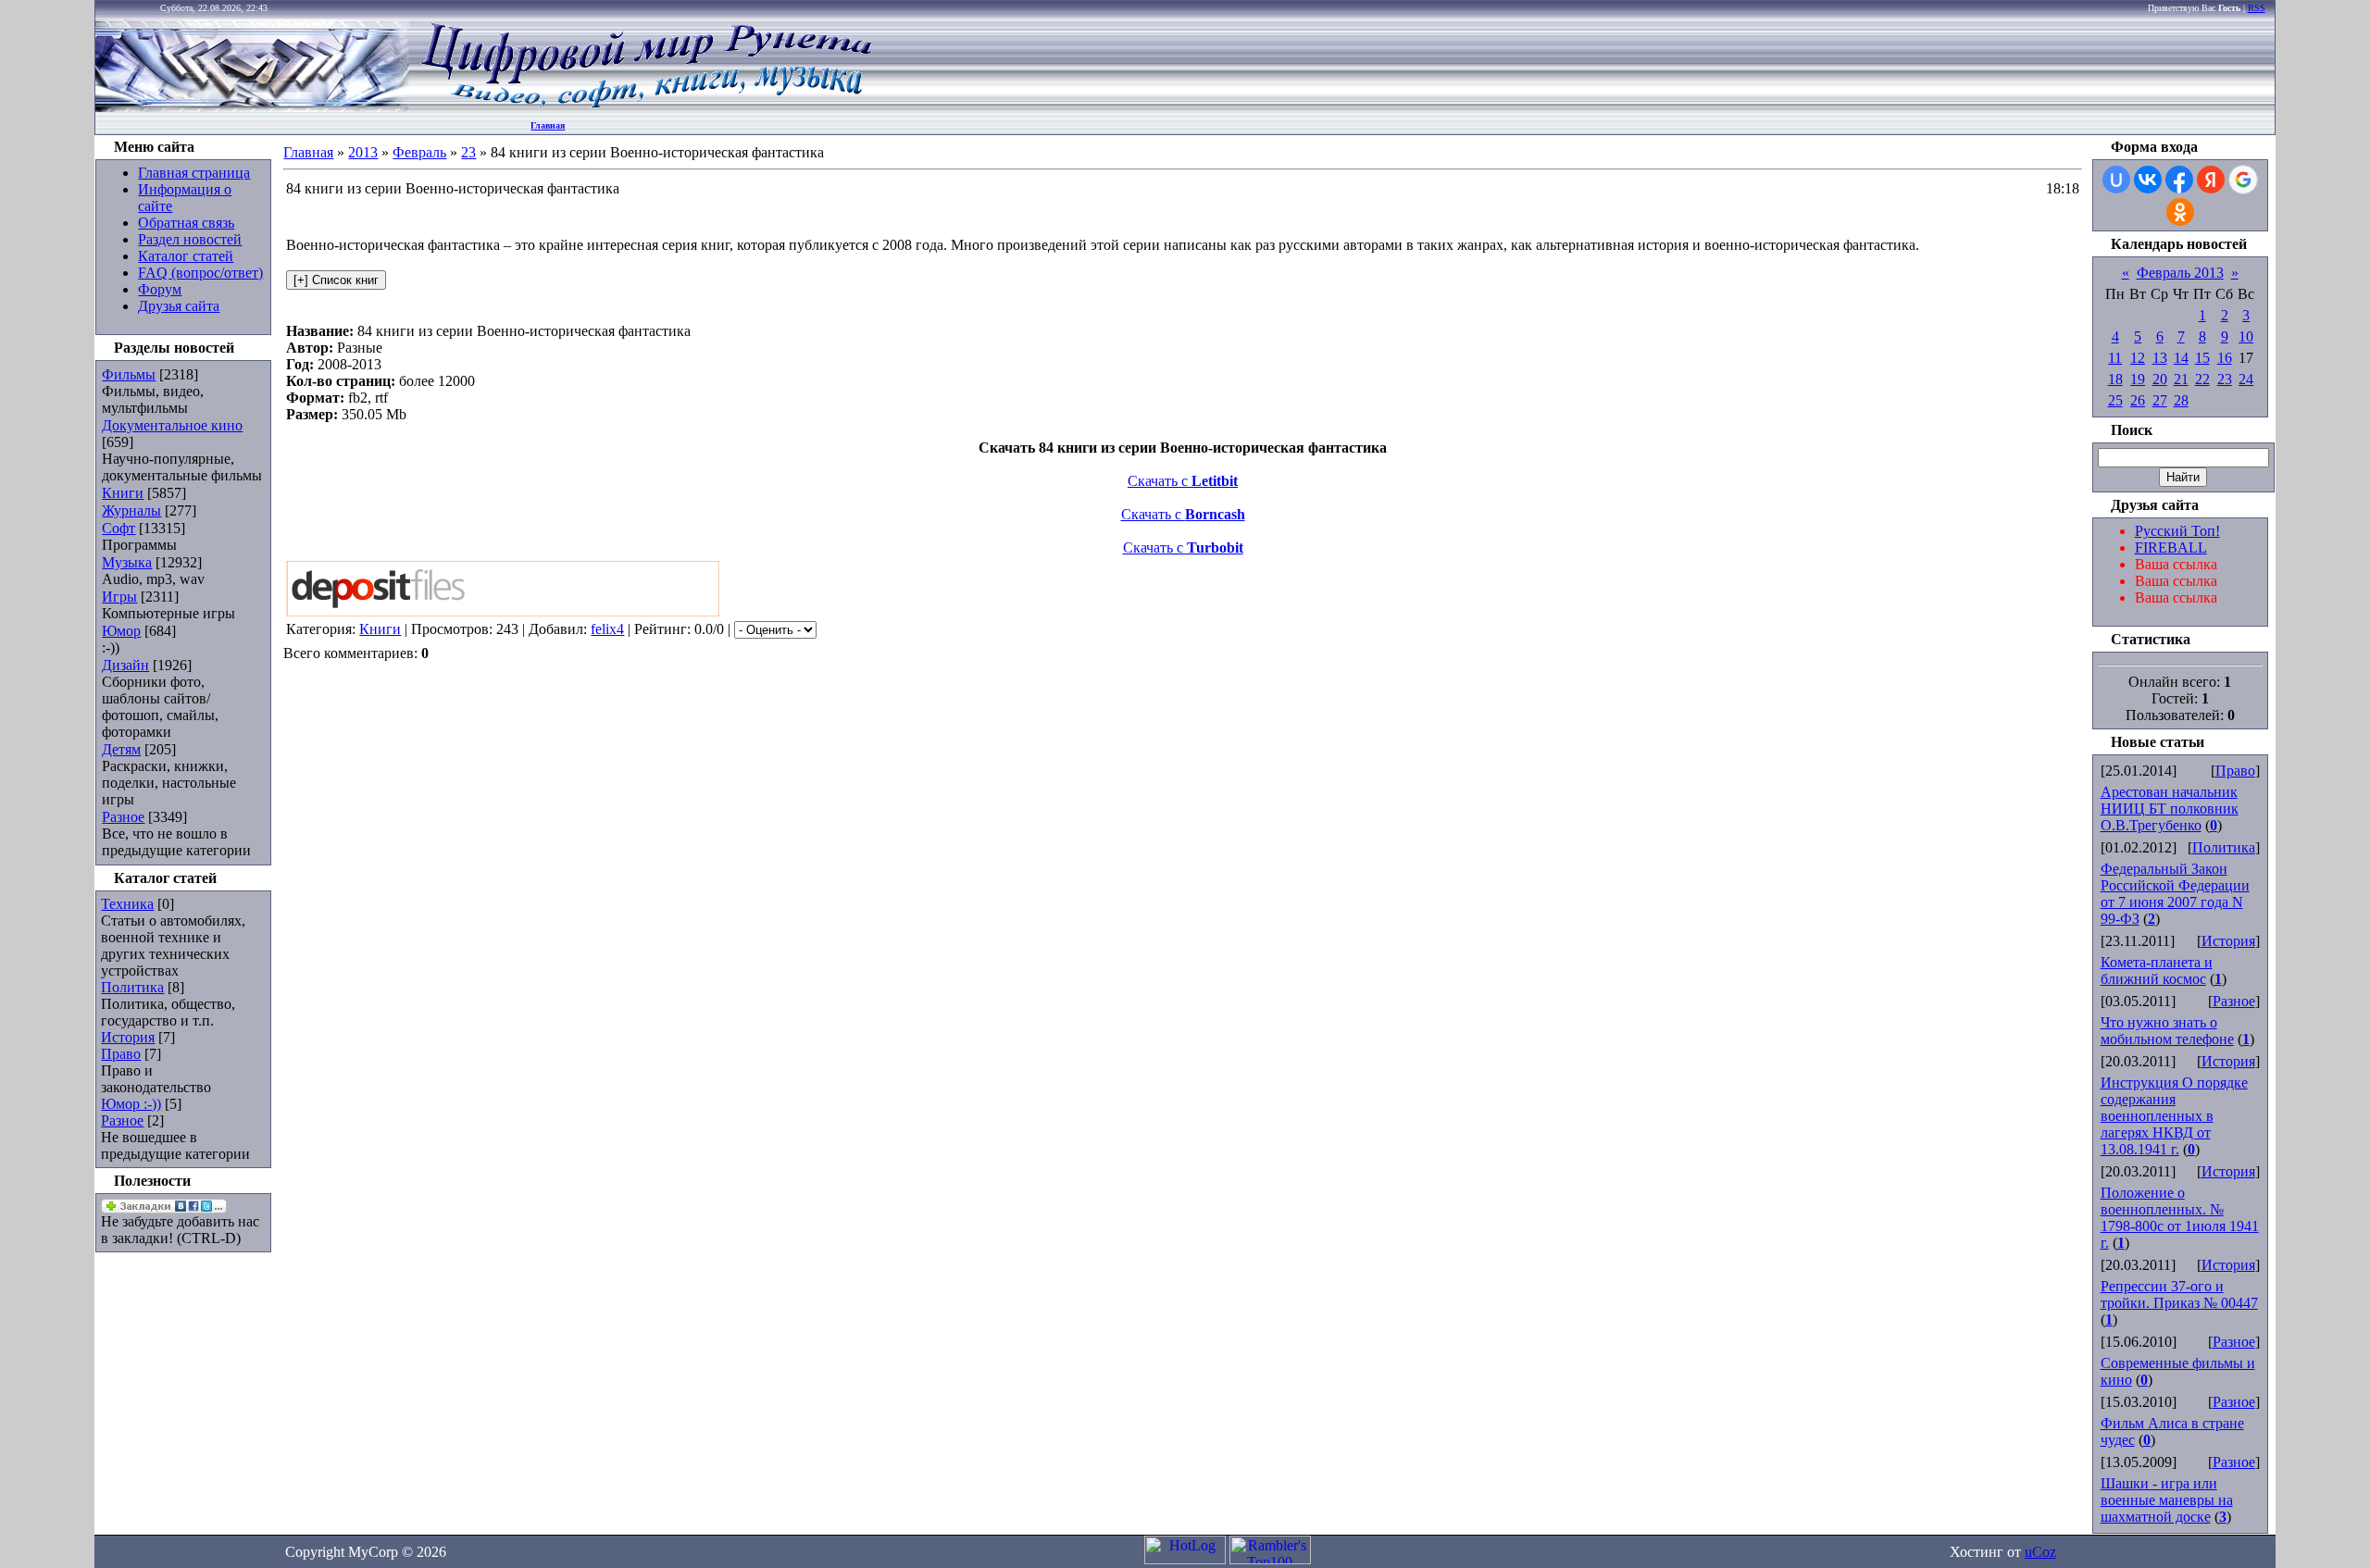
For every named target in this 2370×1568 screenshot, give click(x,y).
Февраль (419, 152)
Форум (160, 289)
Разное (123, 817)
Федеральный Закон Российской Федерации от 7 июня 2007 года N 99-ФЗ (2175, 894)
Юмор (121, 631)
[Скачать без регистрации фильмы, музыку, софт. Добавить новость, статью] (253, 107)
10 (2246, 336)
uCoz (2040, 1552)
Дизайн (125, 665)
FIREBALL (2171, 548)
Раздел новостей (190, 239)
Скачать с (1183, 481)
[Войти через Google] (2243, 180)
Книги (123, 493)
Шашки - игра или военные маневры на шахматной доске (2167, 1500)
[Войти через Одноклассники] (2180, 212)
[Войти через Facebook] (2179, 180)
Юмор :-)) (131, 1104)
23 (468, 152)
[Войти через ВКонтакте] (2148, 180)
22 (2202, 379)
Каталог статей (186, 256)
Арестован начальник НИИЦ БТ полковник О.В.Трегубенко (2170, 809)
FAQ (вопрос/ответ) (200, 273)
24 (2246, 379)
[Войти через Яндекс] (2211, 180)
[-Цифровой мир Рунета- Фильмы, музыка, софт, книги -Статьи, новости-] (645, 107)
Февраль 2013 (2180, 273)
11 (2115, 358)
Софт (118, 528)
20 (2160, 379)
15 (2202, 358)
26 (2138, 400)
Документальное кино (172, 425)
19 (2138, 379)
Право (121, 1054)
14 (2181, 358)
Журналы (131, 510)
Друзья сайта (179, 306)
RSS (2257, 8)
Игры (119, 597)
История (128, 1037)
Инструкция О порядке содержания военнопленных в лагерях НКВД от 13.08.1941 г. (2174, 1116)
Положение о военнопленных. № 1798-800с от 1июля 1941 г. (2180, 1218)
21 (2181, 379)
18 (2115, 379)
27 (2160, 400)
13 (2160, 358)
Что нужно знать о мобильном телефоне (2167, 1031)
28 (2181, 400)
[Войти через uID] (2116, 180)
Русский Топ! (2177, 531)
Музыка (127, 562)
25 (2115, 400)
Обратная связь (186, 223)
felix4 (607, 629)
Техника (127, 904)
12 (2138, 358)
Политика (132, 987)
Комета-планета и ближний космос (2157, 971)
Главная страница (194, 173)
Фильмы (129, 374)
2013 (363, 152)
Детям (121, 749)
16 (2225, 358)
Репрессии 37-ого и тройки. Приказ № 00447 (2179, 1294)
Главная (548, 125)
